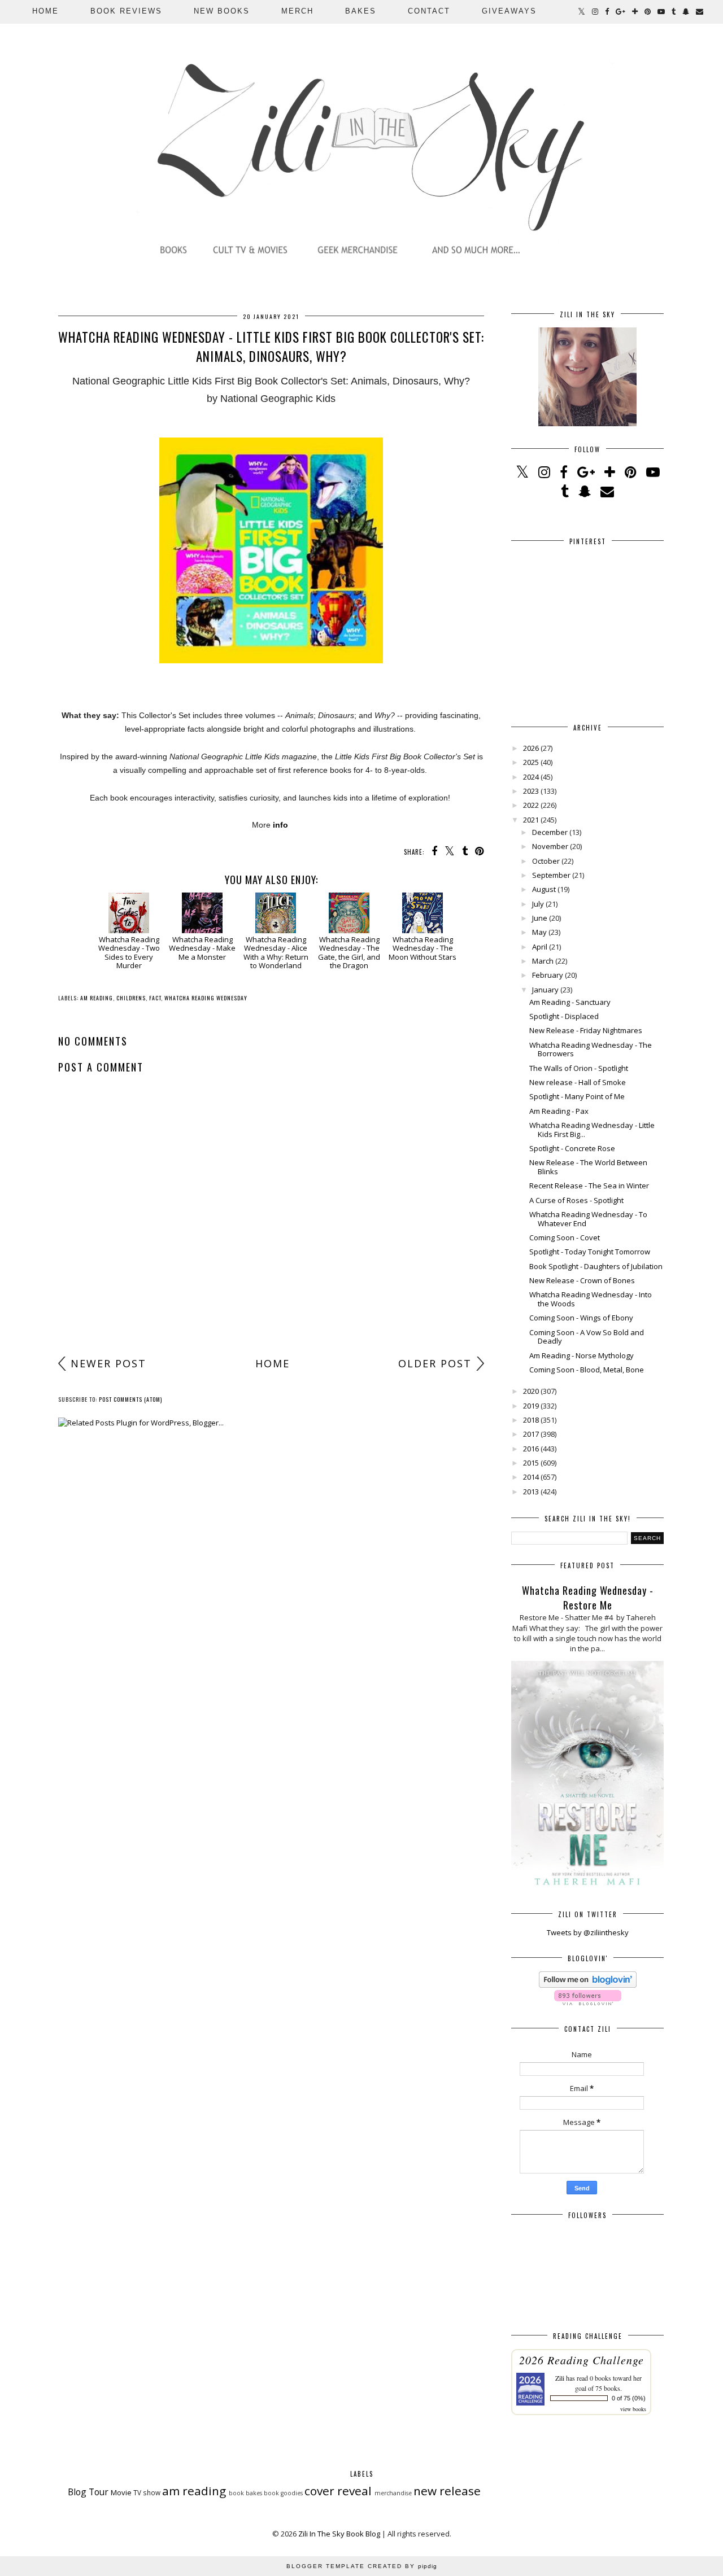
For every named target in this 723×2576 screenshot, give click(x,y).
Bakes (361, 11)
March (543, 961)
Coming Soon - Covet (565, 1237)
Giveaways (509, 11)
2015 (531, 1463)
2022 (531, 805)
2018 (531, 1420)
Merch (297, 11)
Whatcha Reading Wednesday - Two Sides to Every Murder (129, 952)
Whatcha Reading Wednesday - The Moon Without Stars (423, 948)
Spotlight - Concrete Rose (572, 1148)
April (540, 947)
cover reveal (338, 2491)
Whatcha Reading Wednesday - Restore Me (588, 1598)
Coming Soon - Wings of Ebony (581, 1318)
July (538, 904)
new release (447, 2491)
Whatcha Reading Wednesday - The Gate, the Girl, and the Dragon (349, 952)
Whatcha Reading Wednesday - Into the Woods (591, 1299)
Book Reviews (126, 11)
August (544, 889)
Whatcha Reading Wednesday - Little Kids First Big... (592, 1130)
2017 (531, 1434)
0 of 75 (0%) (629, 2398)
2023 (531, 791)
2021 (531, 820)
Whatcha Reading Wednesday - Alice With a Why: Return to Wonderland (276, 952)
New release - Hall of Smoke (578, 1082)
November (550, 846)
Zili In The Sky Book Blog (339, 2534)
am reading (97, 998)
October (546, 861)
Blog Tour (88, 2492)
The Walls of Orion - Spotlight (579, 1068)
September (551, 875)
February (548, 975)
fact (155, 998)
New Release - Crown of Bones (582, 1280)
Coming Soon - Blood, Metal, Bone (587, 1370)
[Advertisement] (271, 1263)
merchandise (393, 2493)
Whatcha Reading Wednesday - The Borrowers (591, 1049)
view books (633, 2409)
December (550, 832)
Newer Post (108, 1363)
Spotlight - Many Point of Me (577, 1096)
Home (45, 11)
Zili (560, 2378)
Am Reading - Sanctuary (570, 1002)
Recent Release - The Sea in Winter (589, 1186)
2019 (531, 1406)
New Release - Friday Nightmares (586, 1030)
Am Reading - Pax (559, 1111)
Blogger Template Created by (362, 2566)
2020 (531, 1391)
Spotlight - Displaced (564, 1016)
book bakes (245, 2493)
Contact (429, 11)
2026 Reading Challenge (582, 2360)
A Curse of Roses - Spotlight (576, 1200)
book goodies (283, 2493)
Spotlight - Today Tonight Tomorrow (590, 1252)
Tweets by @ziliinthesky (588, 1932)
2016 (531, 1449)
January (545, 990)
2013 (531, 1492)
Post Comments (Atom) (130, 1399)
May (539, 932)
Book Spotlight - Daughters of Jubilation (596, 1266)
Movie (121, 2492)
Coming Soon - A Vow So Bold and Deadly (587, 1337)
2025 (531, 762)
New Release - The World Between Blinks (588, 1167)
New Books (222, 11)
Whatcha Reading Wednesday (206, 998)
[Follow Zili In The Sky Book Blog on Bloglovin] (588, 1985)
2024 (531, 777)
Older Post (435, 1363)
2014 (531, 1477)
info (280, 825)
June (540, 918)
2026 (531, 748)
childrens (131, 998)
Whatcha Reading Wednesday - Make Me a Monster (202, 948)
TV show (147, 2492)
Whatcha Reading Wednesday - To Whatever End (588, 1219)
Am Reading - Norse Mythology (582, 1355)
